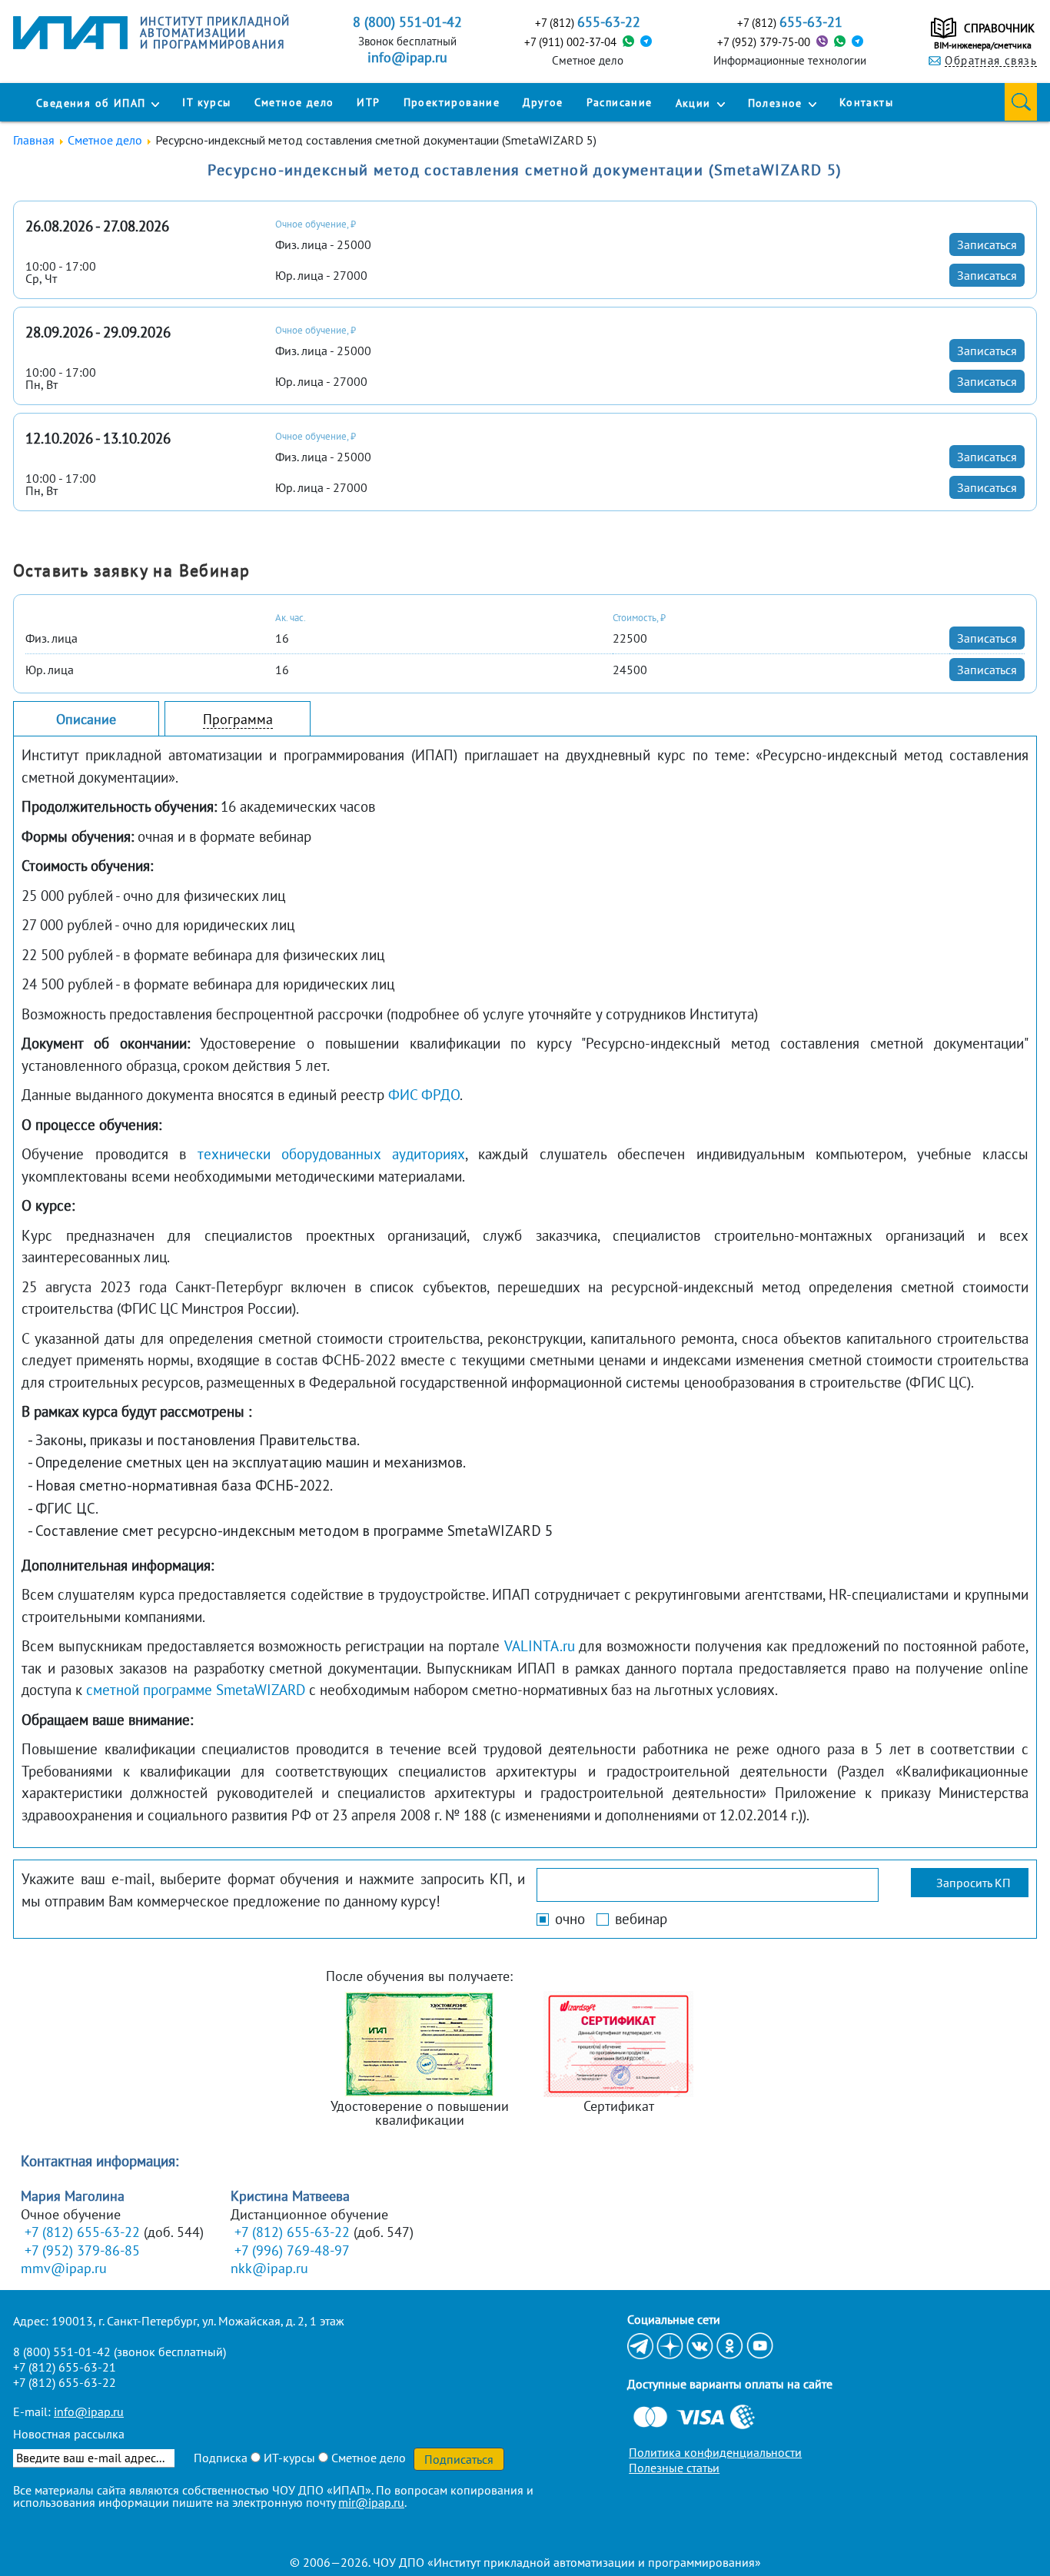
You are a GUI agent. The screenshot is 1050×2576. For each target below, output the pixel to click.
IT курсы (206, 102)
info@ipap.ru (407, 58)
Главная (34, 140)
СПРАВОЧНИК (999, 28)
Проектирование (452, 102)
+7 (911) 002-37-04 (570, 42)
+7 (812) (588, 22)
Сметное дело (294, 102)
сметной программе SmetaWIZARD (196, 1690)
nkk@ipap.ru (269, 2268)
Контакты (866, 102)
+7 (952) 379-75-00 (764, 42)
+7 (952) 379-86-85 (82, 2250)
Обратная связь (991, 61)
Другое (543, 102)
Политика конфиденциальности (715, 2452)
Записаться (987, 244)
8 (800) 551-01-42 (62, 2352)
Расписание (620, 102)
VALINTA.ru (540, 1646)
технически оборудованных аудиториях (331, 1154)
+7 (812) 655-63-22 (82, 2232)
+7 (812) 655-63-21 (65, 2367)
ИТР (368, 102)
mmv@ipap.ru (64, 2268)
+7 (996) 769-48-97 (292, 2250)
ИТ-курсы (288, 2458)
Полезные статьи (674, 2468)
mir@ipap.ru (371, 2502)
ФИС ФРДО (424, 1095)
